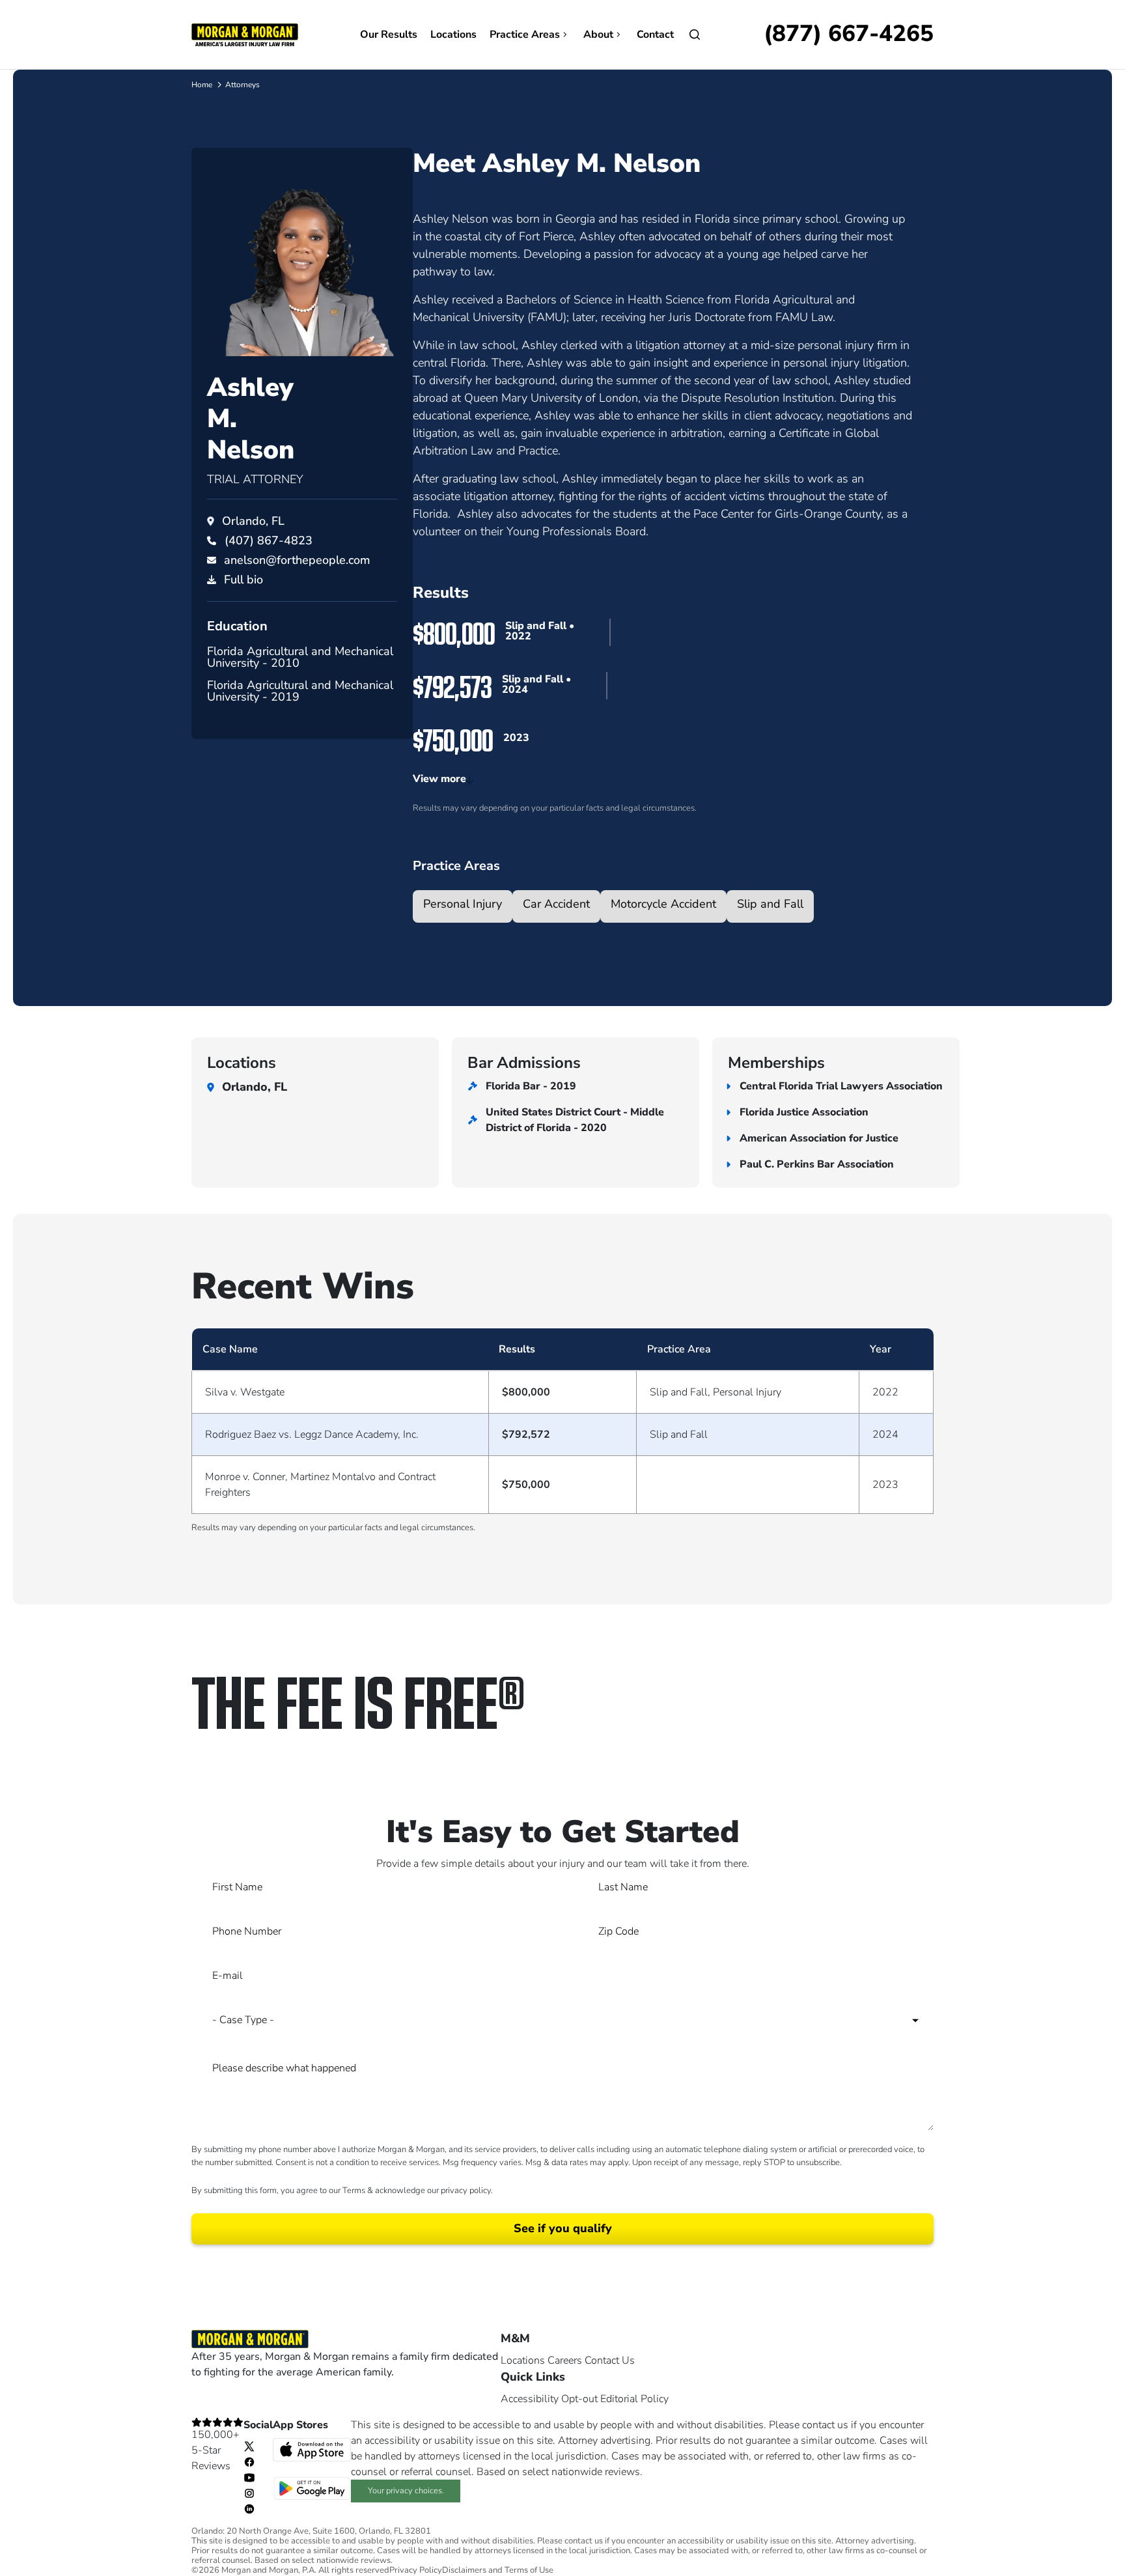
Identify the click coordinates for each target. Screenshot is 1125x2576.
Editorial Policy (634, 2399)
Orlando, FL (253, 521)
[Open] (695, 35)
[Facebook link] (249, 2461)
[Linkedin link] (249, 2508)
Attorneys (243, 85)
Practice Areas (525, 35)
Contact (655, 35)
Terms (354, 2191)
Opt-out (579, 2399)
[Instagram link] (249, 2493)
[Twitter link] (249, 2446)
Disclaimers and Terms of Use (498, 2570)
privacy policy (466, 2191)
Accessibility (530, 2399)
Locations (453, 35)
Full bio (243, 580)
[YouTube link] (249, 2477)
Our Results (389, 35)
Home (202, 85)
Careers (565, 2360)
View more (439, 779)
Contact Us (610, 2360)
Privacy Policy (416, 2570)
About (598, 35)
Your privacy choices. (406, 2491)
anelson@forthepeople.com (297, 560)
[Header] (245, 34)
